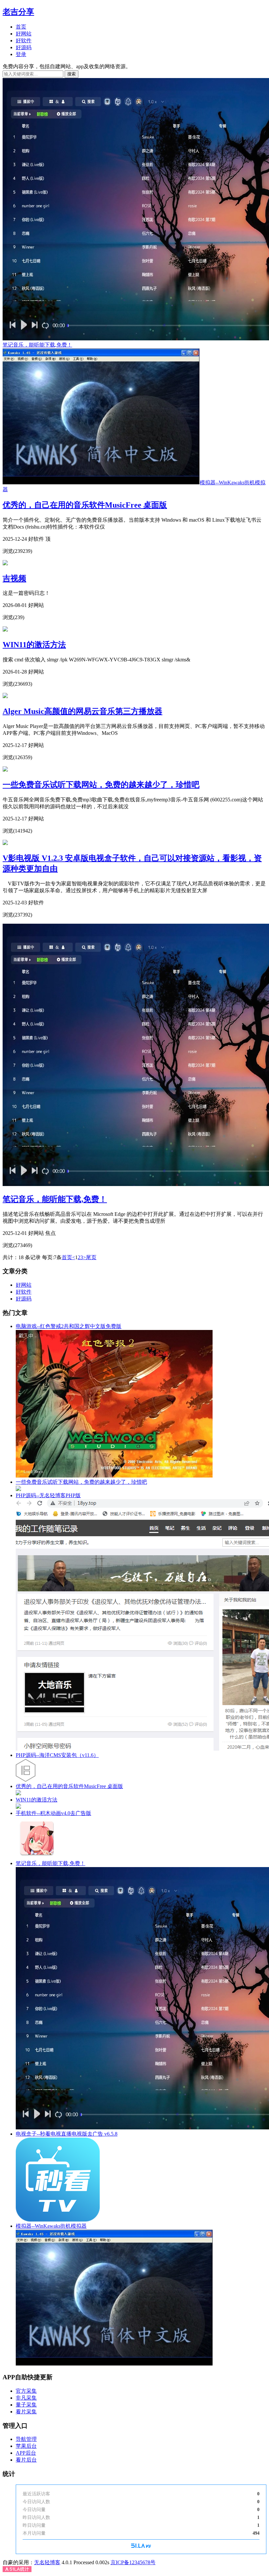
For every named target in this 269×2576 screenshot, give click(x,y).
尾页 (91, 1257)
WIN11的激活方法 (34, 645)
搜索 (72, 74)
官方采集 (26, 2391)
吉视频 (14, 578)
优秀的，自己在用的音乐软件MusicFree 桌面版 (85, 505)
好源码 (24, 47)
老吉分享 (18, 12)
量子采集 (26, 2405)
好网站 (24, 34)
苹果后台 (26, 2446)
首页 (21, 27)
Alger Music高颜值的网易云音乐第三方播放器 (83, 711)
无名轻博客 (47, 2562)
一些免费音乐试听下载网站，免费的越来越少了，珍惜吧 (101, 785)
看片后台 (26, 2460)
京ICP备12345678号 (133, 2562)
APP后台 (26, 2453)
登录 (21, 54)
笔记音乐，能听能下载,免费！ (55, 1199)
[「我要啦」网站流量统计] (141, 2546)
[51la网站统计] (17, 2570)
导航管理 (26, 2439)
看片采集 (26, 2412)
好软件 (24, 40)
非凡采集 (26, 2398)
